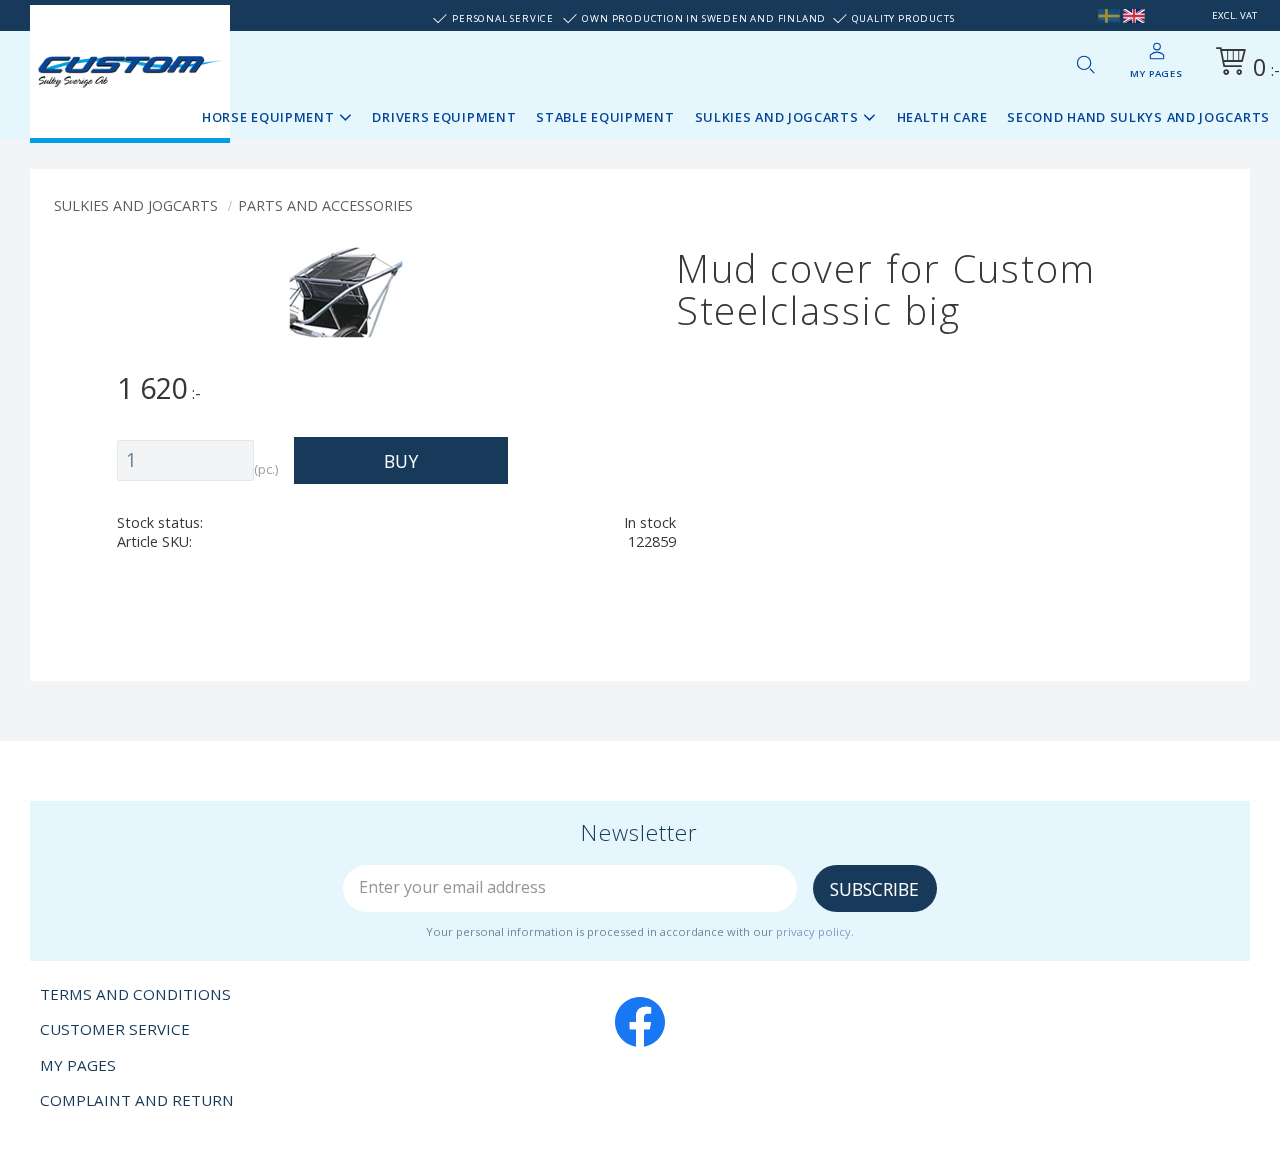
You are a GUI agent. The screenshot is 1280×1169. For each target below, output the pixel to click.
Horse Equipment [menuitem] (268, 117)
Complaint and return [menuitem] (137, 1100)
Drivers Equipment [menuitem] (444, 117)
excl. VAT (1234, 15)
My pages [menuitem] (1156, 73)
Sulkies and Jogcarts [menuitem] (777, 117)
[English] (1134, 15)
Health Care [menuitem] (942, 117)
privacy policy (813, 931)
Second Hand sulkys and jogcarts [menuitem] (1138, 117)
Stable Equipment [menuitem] (605, 117)
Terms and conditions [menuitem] (135, 994)
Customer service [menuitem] (115, 1029)
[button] (1085, 64)
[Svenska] (1109, 15)
